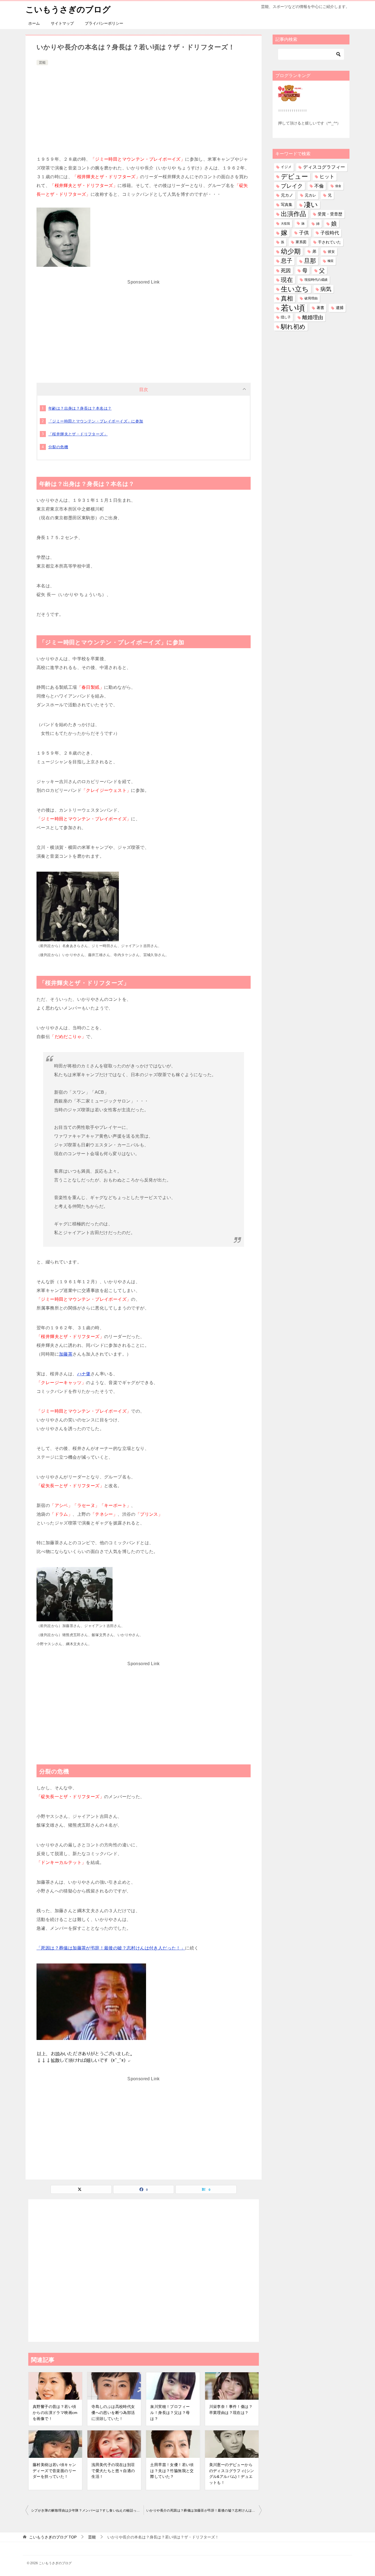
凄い (311, 205)
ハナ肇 (84, 1374)
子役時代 (330, 233)
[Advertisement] (144, 108)
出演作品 (293, 214)
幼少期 (291, 251)
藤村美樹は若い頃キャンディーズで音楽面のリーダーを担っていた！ (54, 2471)
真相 (287, 298)
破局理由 (311, 298)
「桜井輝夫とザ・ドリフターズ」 (78, 434)
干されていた (329, 242)
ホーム (34, 23)
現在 (287, 280)
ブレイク (292, 186)
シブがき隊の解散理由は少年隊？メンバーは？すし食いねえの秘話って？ (87, 2510)
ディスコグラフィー (324, 167)
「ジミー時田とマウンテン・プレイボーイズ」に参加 (96, 421)
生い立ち (295, 289)
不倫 (319, 186)
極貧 (331, 261)
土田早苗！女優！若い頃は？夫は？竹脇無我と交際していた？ (172, 2471)
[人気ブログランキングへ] (291, 98)
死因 (286, 270)
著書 (320, 308)
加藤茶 (66, 1354)
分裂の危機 (58, 447)
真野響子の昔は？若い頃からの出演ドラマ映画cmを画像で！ (55, 2412)
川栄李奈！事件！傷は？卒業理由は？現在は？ (231, 2410)
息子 (287, 261)
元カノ (287, 195)
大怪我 (285, 223)
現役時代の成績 (316, 280)
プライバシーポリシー (104, 23)
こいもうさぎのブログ (68, 9)
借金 (338, 186)
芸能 (42, 63)
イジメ (286, 167)
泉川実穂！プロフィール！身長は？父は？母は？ (170, 2412)
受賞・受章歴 (330, 214)
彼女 (331, 252)
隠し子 (286, 317)
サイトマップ (62, 23)
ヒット (327, 177)
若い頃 (293, 308)
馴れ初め (293, 327)
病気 (326, 289)
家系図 (301, 242)
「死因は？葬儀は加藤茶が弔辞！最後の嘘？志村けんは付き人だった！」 (111, 1948)
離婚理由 (313, 317)
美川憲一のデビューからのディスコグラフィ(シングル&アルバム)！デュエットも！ (232, 2474)
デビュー (294, 177)
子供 (304, 233)
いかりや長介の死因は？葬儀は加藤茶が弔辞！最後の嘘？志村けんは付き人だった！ (204, 2510)
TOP (53, 2537)
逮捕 (340, 308)
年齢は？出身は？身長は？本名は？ (80, 408)
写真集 (287, 205)
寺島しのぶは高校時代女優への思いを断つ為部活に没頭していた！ (113, 2412)
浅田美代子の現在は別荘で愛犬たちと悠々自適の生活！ (113, 2471)
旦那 (310, 261)
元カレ (310, 195)
